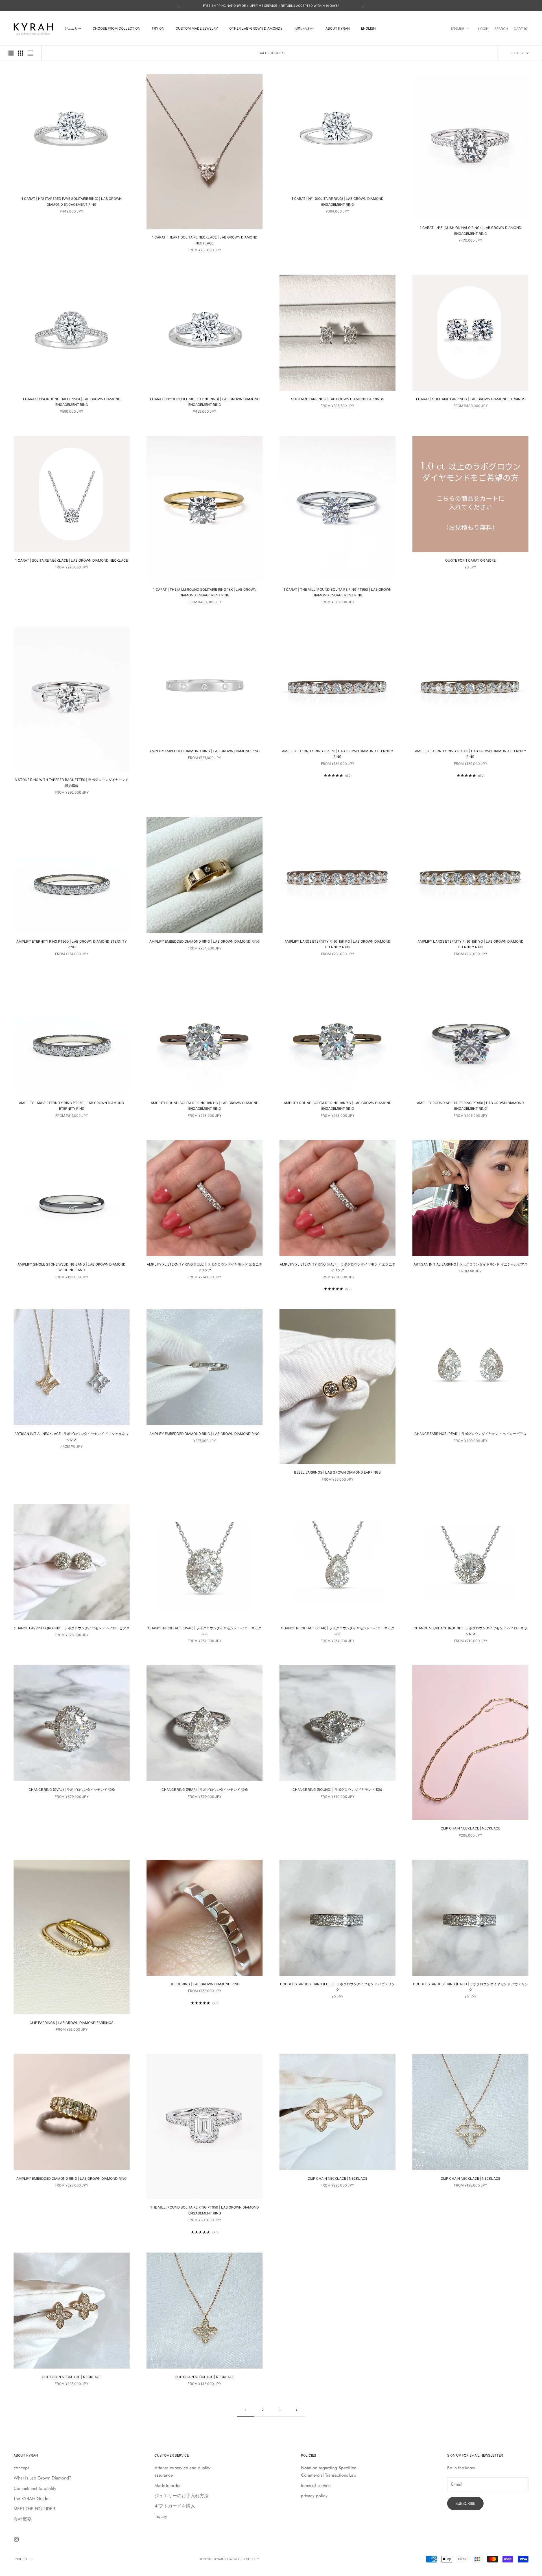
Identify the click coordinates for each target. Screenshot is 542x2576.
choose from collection (116, 28)
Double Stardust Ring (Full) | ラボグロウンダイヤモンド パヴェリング (337, 1987)
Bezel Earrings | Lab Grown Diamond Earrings (337, 1472)
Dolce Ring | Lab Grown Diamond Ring (205, 1984)
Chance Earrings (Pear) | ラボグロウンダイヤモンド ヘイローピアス (470, 1434)
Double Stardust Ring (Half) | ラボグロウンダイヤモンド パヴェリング (471, 1987)
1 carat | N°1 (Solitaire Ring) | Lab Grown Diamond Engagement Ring (338, 201)
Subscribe (465, 2503)
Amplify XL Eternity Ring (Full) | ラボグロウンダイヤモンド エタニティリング (205, 1267)
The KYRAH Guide (31, 2499)
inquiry (161, 2516)
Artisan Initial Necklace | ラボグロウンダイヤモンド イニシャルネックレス (72, 1436)
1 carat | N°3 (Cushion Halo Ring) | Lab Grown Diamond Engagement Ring (471, 230)
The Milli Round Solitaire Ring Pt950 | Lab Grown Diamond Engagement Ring (205, 2210)
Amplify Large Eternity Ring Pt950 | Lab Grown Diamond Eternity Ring (72, 1106)
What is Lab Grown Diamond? (42, 2478)
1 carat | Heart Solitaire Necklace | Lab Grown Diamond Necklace (205, 240)
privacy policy (314, 2496)
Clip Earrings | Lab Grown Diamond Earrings (72, 2023)
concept (21, 2468)
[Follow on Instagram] (16, 2539)
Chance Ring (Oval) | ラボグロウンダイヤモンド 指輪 (72, 1790)
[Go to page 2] (296, 2410)
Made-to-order (168, 2486)
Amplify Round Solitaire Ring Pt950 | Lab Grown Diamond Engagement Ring (470, 1106)
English (457, 29)
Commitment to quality (35, 2488)
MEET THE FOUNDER (34, 2509)
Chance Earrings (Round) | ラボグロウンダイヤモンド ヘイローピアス (72, 1628)
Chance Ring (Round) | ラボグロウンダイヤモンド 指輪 (337, 1790)
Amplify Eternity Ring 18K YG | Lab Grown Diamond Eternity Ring (471, 754)
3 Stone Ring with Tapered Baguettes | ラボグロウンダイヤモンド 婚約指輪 (72, 783)
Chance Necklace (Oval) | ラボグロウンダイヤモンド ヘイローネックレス (205, 1631)
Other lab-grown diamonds (256, 28)
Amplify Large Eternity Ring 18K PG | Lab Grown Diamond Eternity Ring (338, 944)
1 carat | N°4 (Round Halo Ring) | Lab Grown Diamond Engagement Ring (72, 402)
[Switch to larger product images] (11, 53)
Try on (158, 28)
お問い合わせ (304, 28)
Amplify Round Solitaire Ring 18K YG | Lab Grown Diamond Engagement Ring (338, 1106)
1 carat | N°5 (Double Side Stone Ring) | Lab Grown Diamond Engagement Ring (205, 402)
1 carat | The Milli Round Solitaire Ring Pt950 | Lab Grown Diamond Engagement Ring (337, 592)
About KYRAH (338, 28)
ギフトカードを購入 (175, 2506)
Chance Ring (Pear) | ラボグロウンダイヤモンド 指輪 (205, 1790)
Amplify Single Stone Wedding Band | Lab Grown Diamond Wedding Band (72, 1267)
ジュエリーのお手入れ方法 (182, 2496)
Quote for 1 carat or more (470, 560)
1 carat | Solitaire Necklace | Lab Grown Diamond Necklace (72, 560)
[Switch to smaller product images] (21, 53)
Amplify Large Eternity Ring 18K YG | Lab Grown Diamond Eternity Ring (471, 944)
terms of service (316, 2486)
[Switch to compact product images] (30, 53)
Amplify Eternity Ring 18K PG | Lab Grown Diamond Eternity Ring (338, 754)
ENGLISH (368, 28)
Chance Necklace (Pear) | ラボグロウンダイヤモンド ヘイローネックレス (338, 1631)
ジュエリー (73, 28)
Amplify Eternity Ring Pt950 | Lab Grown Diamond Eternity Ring (72, 944)
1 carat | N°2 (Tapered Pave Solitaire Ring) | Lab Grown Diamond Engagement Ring (72, 201)
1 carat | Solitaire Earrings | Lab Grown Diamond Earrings (470, 399)
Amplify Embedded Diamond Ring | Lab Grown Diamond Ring (205, 751)
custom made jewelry (197, 28)
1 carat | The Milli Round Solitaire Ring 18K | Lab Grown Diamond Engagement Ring (205, 592)
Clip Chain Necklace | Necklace (470, 1828)
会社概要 (23, 2519)
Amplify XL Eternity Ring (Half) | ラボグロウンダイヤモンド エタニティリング (338, 1267)
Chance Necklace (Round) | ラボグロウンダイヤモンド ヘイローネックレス (470, 1631)
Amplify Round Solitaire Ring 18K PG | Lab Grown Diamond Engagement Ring (205, 1106)
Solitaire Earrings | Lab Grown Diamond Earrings (338, 399)
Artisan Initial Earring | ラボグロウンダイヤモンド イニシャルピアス (471, 1264)
